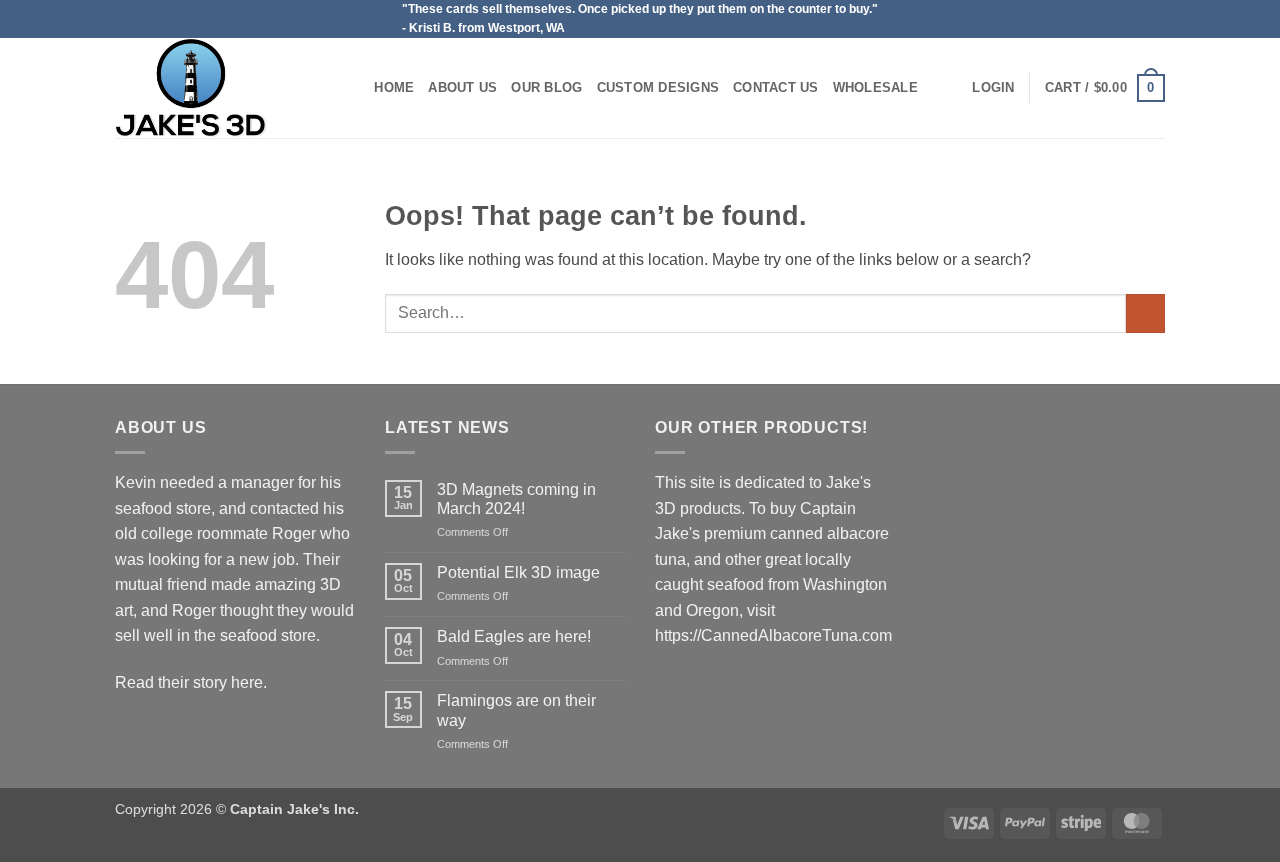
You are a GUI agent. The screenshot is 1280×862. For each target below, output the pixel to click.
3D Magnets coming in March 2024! (516, 499)
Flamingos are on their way (516, 710)
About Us (462, 87)
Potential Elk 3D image (518, 572)
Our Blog (546, 87)
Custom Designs (658, 87)
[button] (993, 88)
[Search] (352, 88)
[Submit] (1145, 313)
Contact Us (776, 87)
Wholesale (875, 87)
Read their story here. (191, 682)
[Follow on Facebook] (1155, 19)
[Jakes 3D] (215, 88)
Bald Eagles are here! (514, 636)
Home (394, 87)
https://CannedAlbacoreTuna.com (773, 635)
